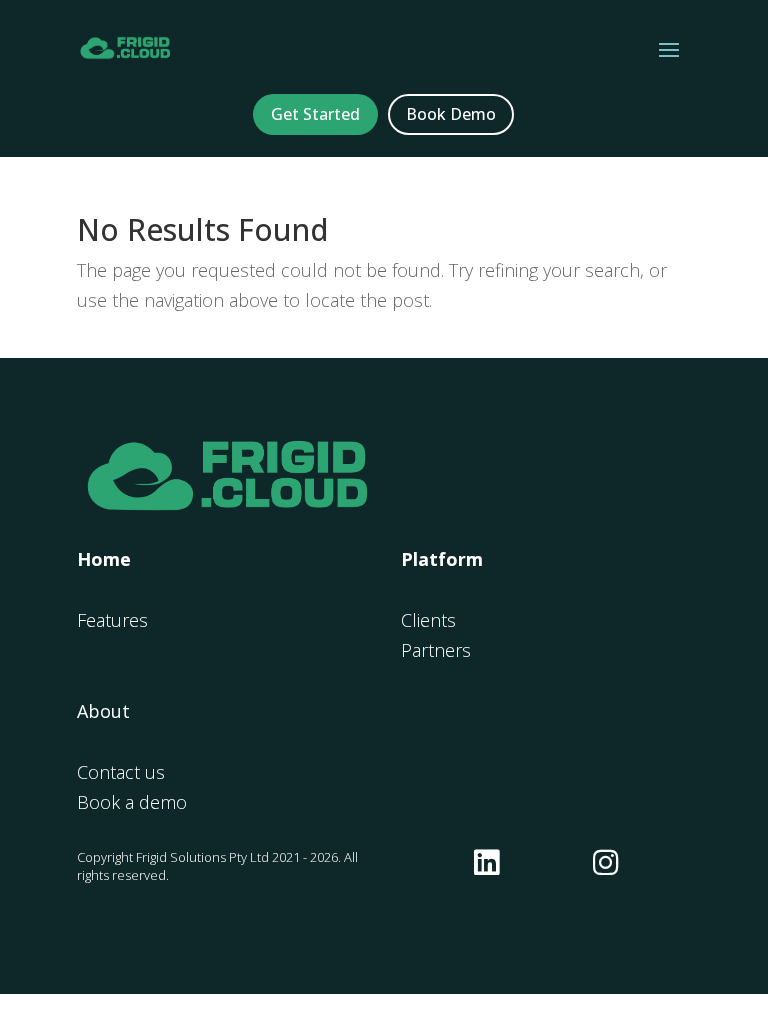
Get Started (315, 114)
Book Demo (451, 114)
